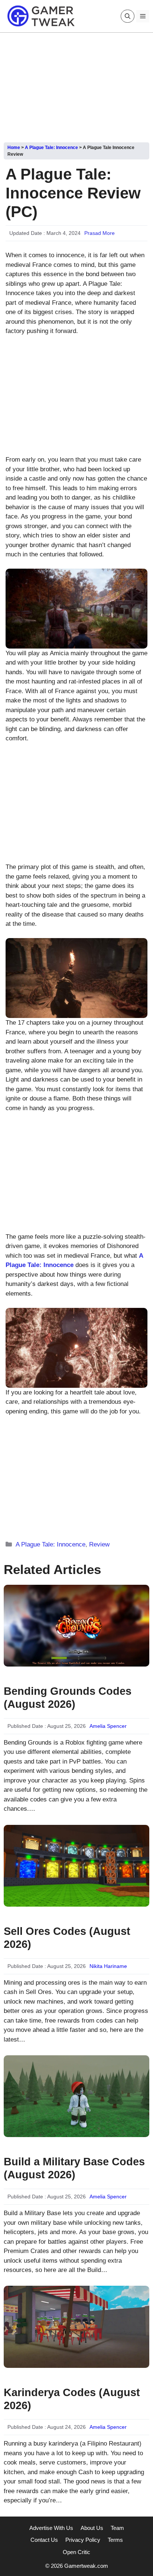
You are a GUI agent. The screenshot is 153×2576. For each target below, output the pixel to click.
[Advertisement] (76, 85)
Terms (115, 2540)
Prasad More (100, 233)
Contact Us (44, 2540)
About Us (92, 2528)
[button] (128, 16)
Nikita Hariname (108, 1966)
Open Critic (76, 2552)
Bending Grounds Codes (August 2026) (68, 1698)
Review (99, 1544)
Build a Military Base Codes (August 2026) (74, 2168)
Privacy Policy (83, 2540)
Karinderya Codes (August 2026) (72, 2399)
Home (14, 148)
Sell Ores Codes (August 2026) (67, 1938)
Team (117, 2528)
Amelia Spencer (108, 1726)
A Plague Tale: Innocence (51, 148)
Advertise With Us (51, 2528)
